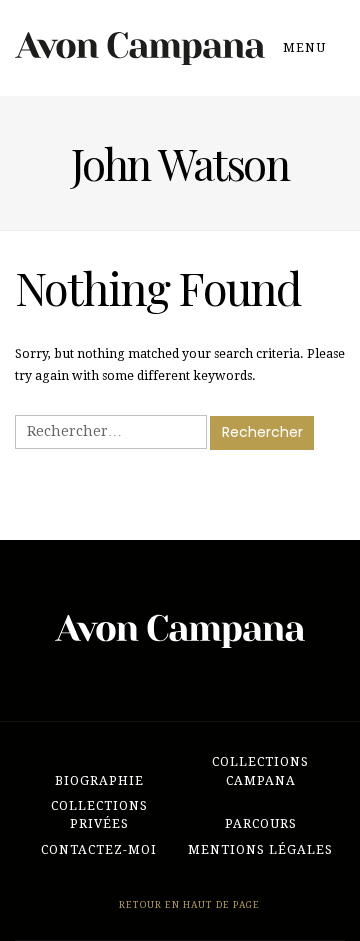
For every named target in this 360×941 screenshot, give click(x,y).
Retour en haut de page (188, 904)
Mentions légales (260, 850)
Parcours (261, 824)
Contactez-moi (99, 850)
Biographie (99, 781)
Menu (306, 48)
